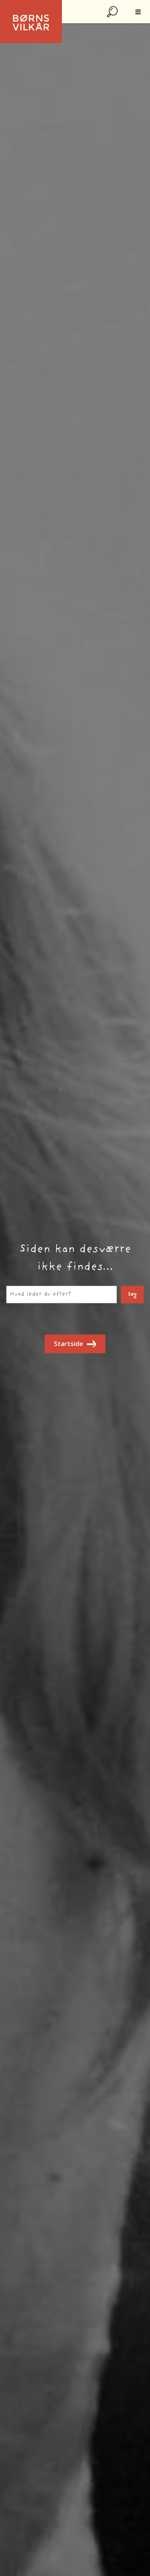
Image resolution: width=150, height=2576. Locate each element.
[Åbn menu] (138, 12)
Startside (68, 1344)
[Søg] (113, 12)
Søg (132, 1295)
